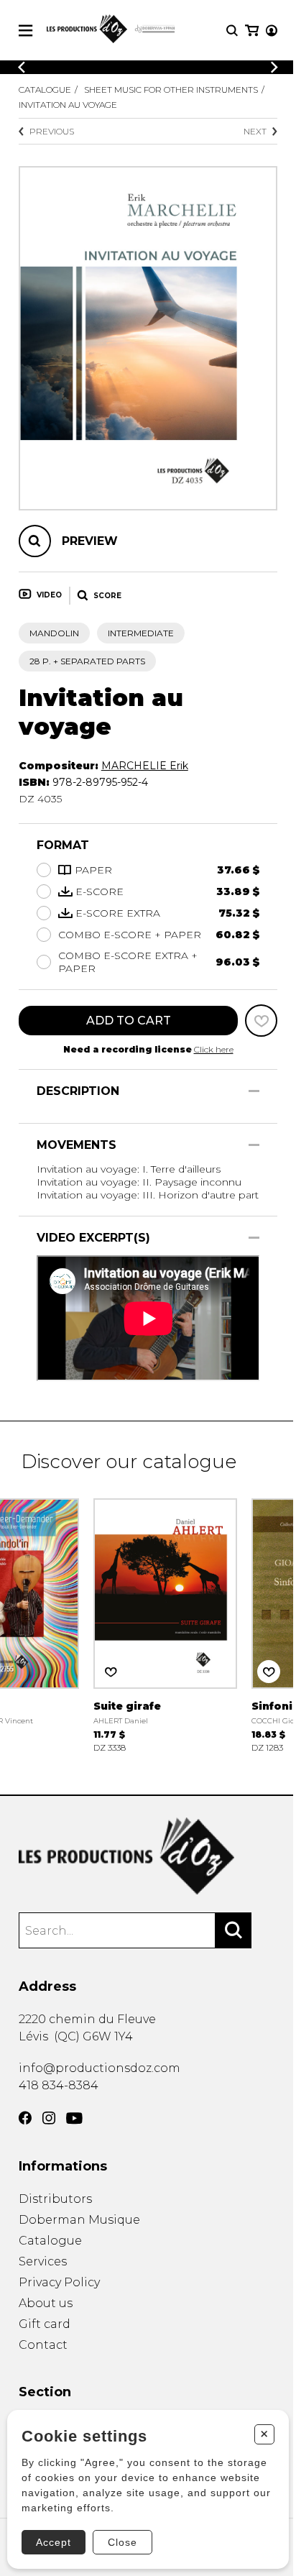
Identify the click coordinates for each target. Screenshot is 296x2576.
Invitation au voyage (68, 105)
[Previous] (22, 67)
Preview (90, 541)
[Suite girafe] (165, 1624)
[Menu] (26, 31)
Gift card (45, 2324)
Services (43, 2261)
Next (255, 131)
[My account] (272, 31)
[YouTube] (74, 2118)
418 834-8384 (59, 2085)
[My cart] (252, 31)
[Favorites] (261, 1021)
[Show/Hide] (254, 1091)
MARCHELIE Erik (145, 766)
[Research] (232, 31)
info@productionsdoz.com (100, 2068)
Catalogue (45, 90)
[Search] (233, 1930)
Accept (54, 2542)
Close (122, 2542)
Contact (43, 2345)
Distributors (55, 2199)
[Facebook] (25, 2118)
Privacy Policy (59, 2282)
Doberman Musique (79, 2220)
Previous (52, 131)
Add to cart (129, 1021)
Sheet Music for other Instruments (171, 90)
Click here (214, 1049)
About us (46, 2303)
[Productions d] (148, 1856)
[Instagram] (49, 2118)
